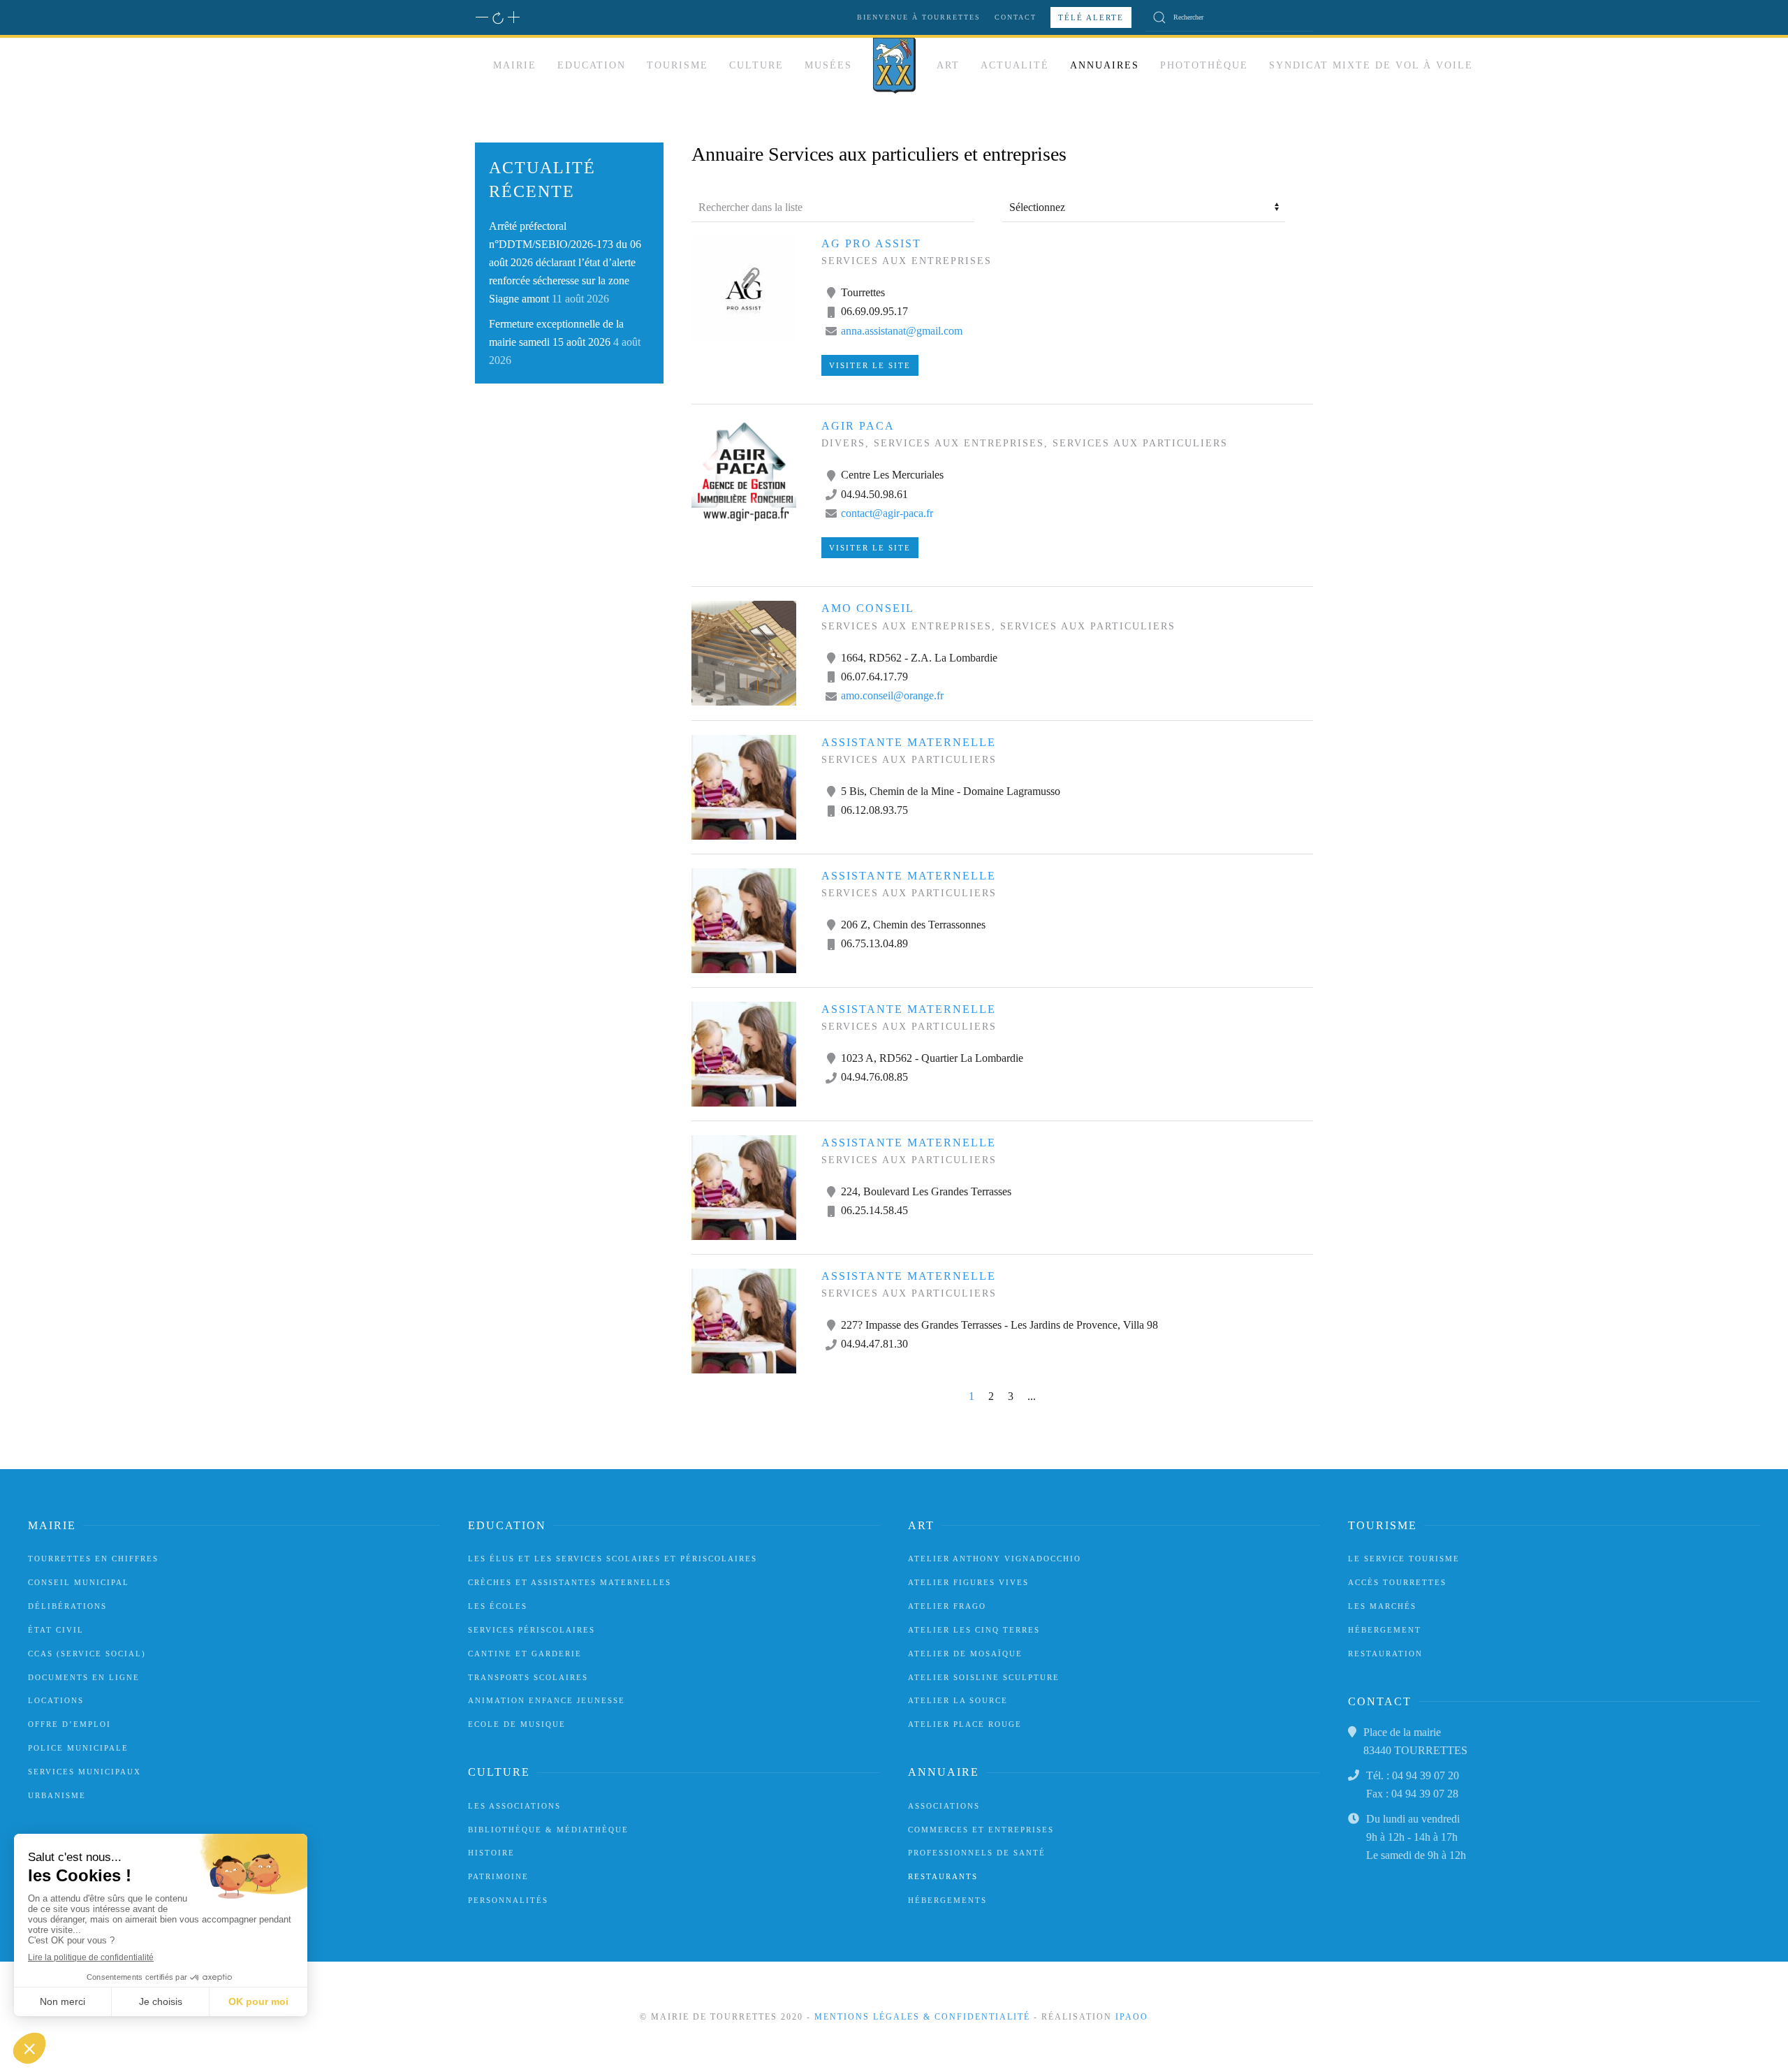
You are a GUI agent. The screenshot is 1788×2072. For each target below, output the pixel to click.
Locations (56, 1700)
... (1032, 1396)
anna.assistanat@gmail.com (902, 331)
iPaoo (1132, 2017)
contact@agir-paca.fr (887, 513)
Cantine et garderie (525, 1654)
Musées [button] (828, 65)
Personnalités (508, 1900)
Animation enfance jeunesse (547, 1700)
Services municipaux (85, 1772)
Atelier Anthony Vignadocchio (995, 1559)
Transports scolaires (528, 1677)
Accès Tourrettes (1397, 1582)
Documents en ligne (84, 1677)
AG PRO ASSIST (871, 243)
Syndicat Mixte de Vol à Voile (1371, 65)
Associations (944, 1806)
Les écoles (498, 1606)
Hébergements (947, 1900)
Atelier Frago (947, 1606)
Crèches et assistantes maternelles (570, 1582)
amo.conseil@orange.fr (892, 695)
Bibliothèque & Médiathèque (548, 1830)
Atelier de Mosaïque (965, 1654)
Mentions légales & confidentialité (922, 2017)
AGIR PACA (858, 426)
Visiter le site (870, 365)
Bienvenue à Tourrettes (919, 17)
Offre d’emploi (69, 1724)
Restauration (1385, 1654)
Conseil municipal (79, 1582)
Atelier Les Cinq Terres (974, 1630)
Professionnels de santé (977, 1853)
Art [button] (948, 65)
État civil (56, 1630)
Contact (1016, 17)
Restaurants (943, 1876)
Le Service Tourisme (1404, 1559)
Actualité (1015, 65)
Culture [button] (756, 65)
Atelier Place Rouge (965, 1724)
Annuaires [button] (1105, 65)
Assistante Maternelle (909, 742)
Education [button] (592, 65)
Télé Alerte (1091, 17)
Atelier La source (958, 1700)
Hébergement (1385, 1630)
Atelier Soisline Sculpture (984, 1677)
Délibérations (67, 1606)
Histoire (491, 1853)
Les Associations (514, 1806)
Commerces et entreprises (981, 1830)
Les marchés (1382, 1606)
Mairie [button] (515, 65)
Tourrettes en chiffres (93, 1559)
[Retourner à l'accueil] (894, 66)
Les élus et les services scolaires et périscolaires (613, 1559)
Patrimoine (498, 1876)
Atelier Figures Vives (968, 1582)
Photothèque (1204, 65)
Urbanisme (57, 1795)
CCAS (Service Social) (87, 1654)
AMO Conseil (868, 608)
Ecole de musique (517, 1724)
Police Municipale (78, 1748)
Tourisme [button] (677, 65)
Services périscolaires (532, 1630)
